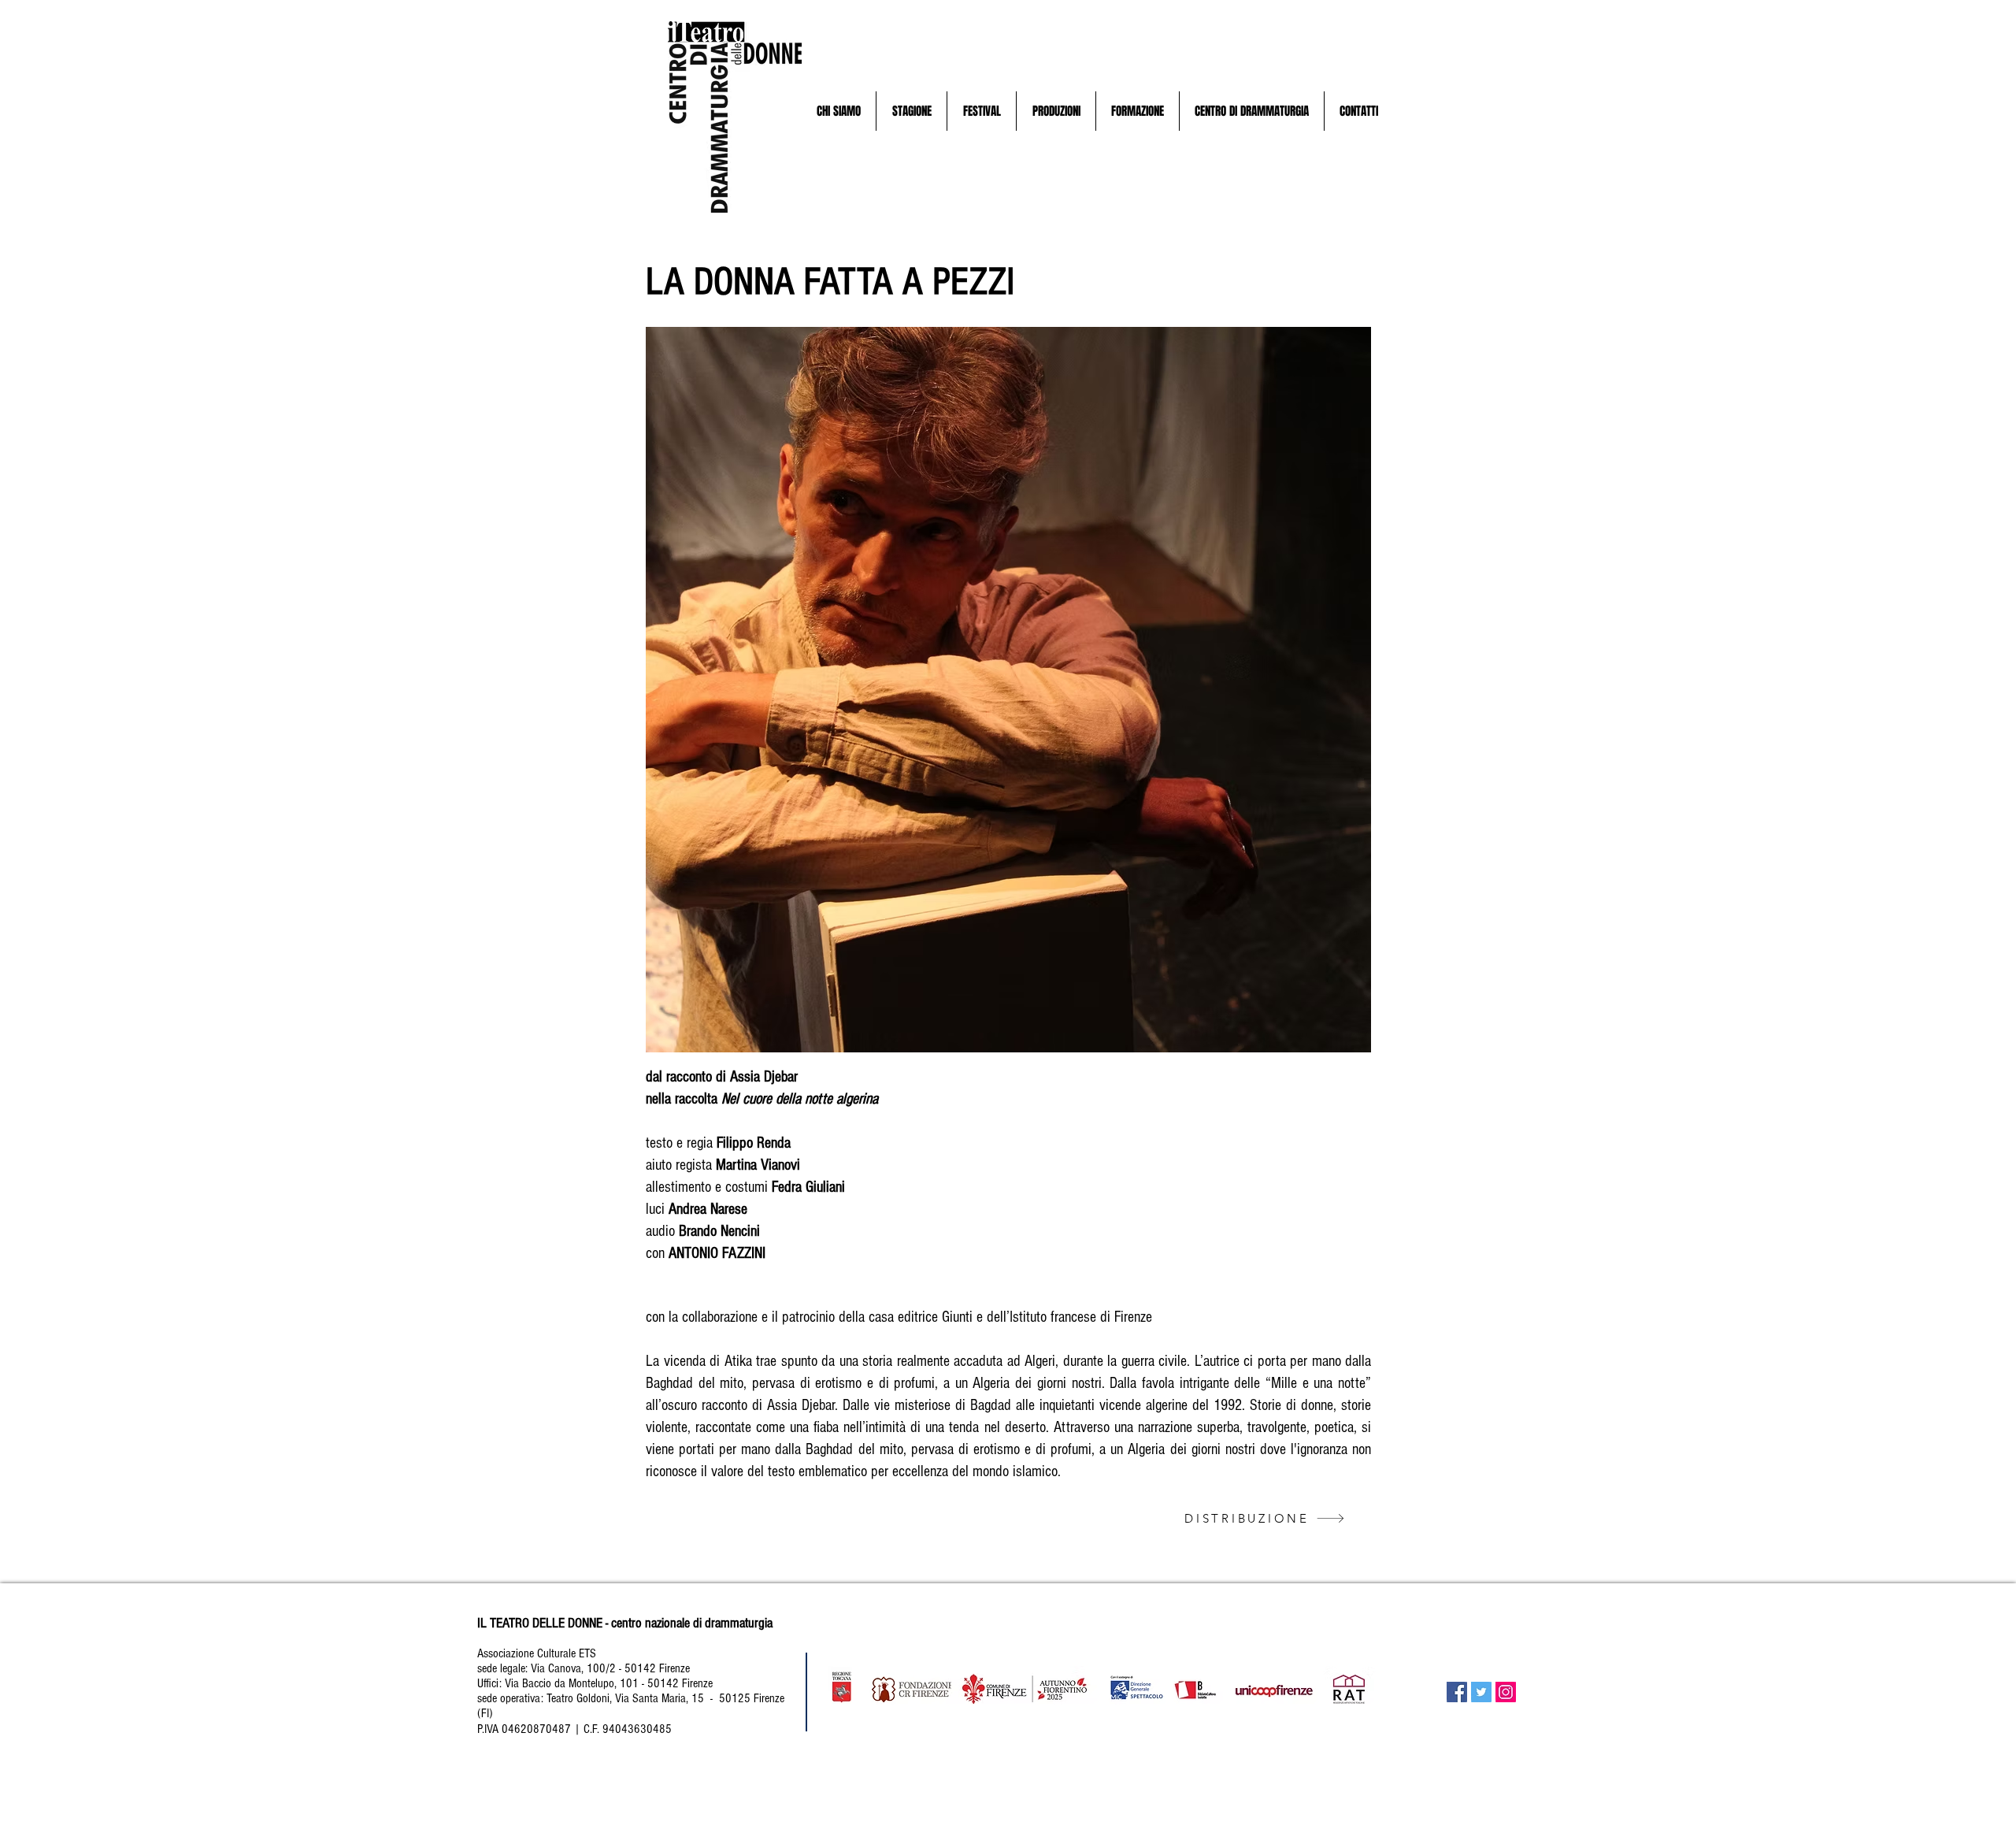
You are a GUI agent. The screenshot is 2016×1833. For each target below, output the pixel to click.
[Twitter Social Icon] (1481, 1692)
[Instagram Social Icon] (1506, 1692)
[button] (838, 111)
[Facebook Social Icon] (1457, 1692)
